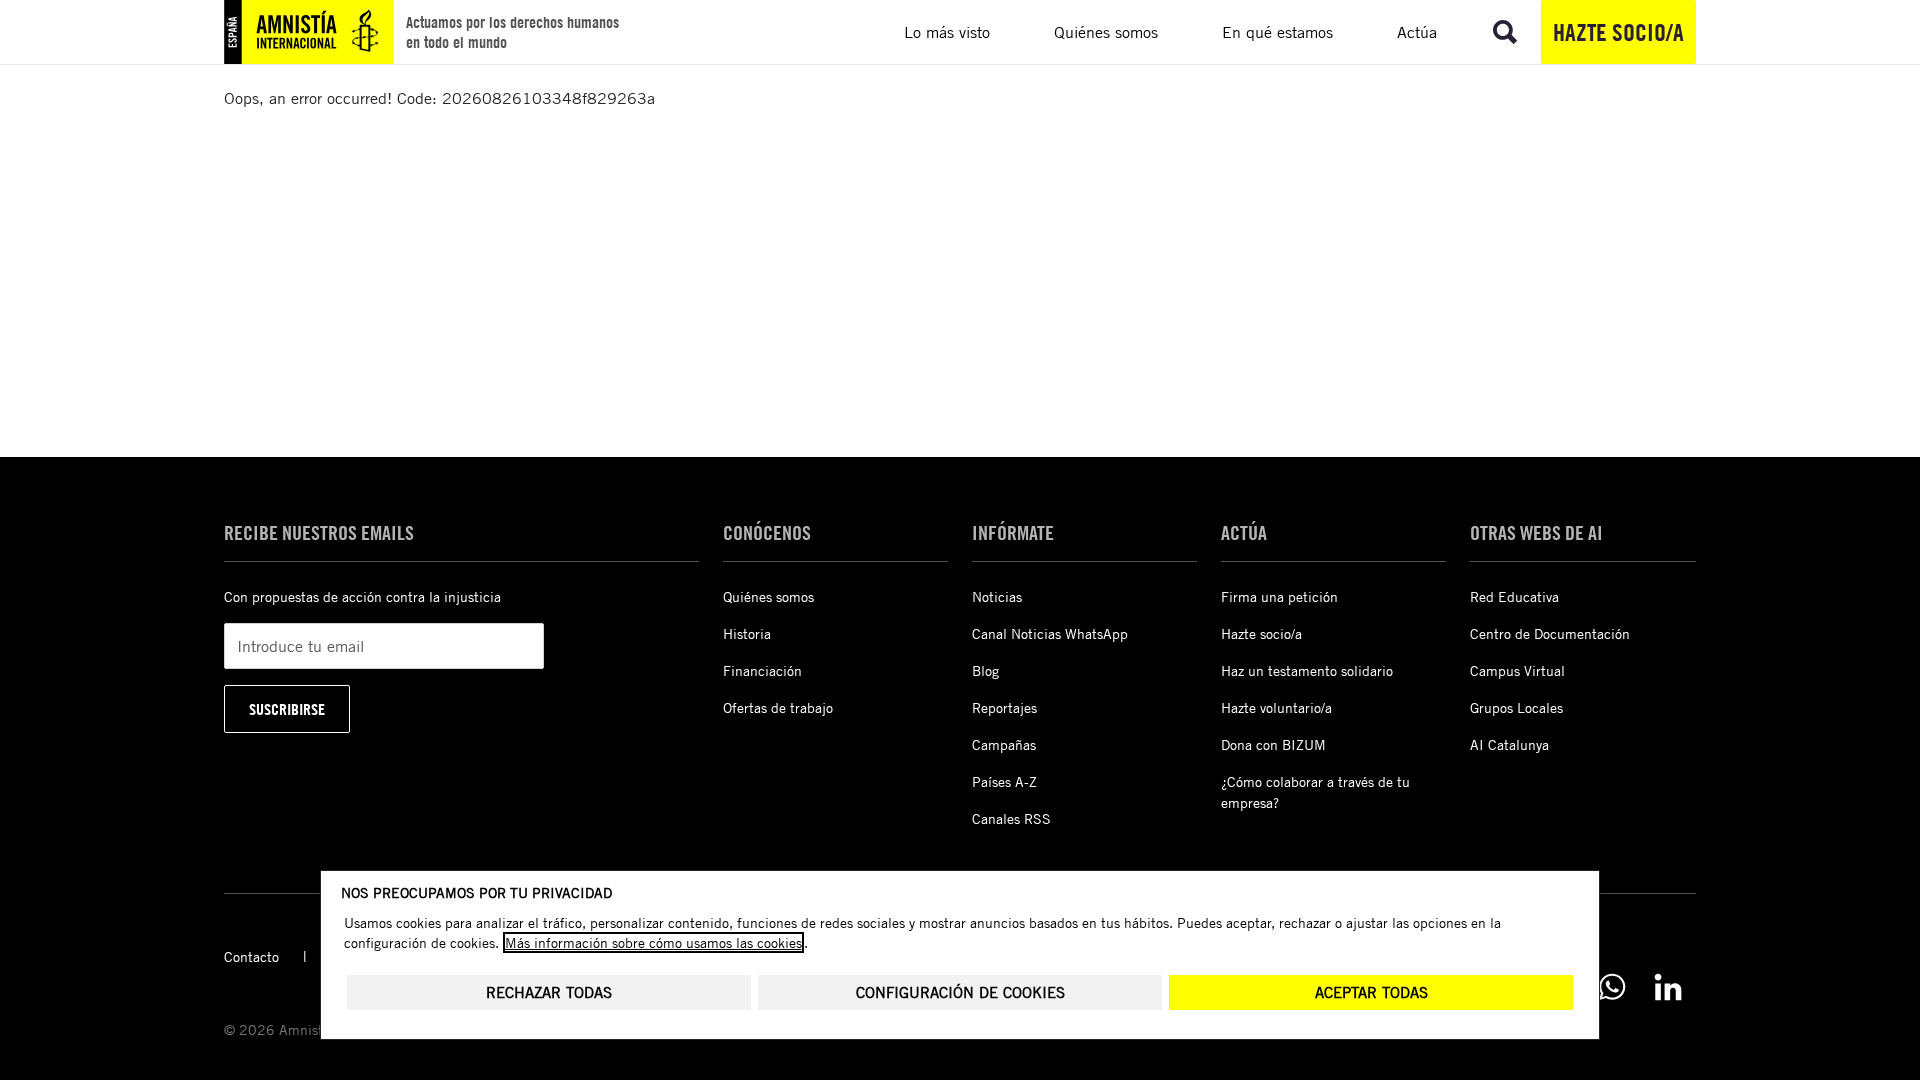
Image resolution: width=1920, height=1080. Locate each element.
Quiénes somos (768, 596)
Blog (985, 670)
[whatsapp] (1612, 987)
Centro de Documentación (1550, 633)
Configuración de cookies (960, 992)
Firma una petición (1279, 596)
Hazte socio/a (1618, 32)
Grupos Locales (1516, 707)
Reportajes (1004, 707)
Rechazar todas (549, 992)
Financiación (762, 670)
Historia (747, 633)
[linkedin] (1668, 987)
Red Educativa (1514, 596)
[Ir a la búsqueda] (1505, 32)
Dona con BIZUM (1273, 744)
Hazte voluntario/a (1276, 707)
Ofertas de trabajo (778, 707)
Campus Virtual (1517, 670)
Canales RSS (1011, 818)
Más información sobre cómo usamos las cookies (653, 942)
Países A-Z (1004, 781)
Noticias (997, 596)
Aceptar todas (1371, 992)
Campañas (1004, 744)
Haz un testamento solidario (1307, 670)
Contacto (251, 956)
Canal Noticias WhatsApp (1050, 633)
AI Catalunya (1509, 744)
